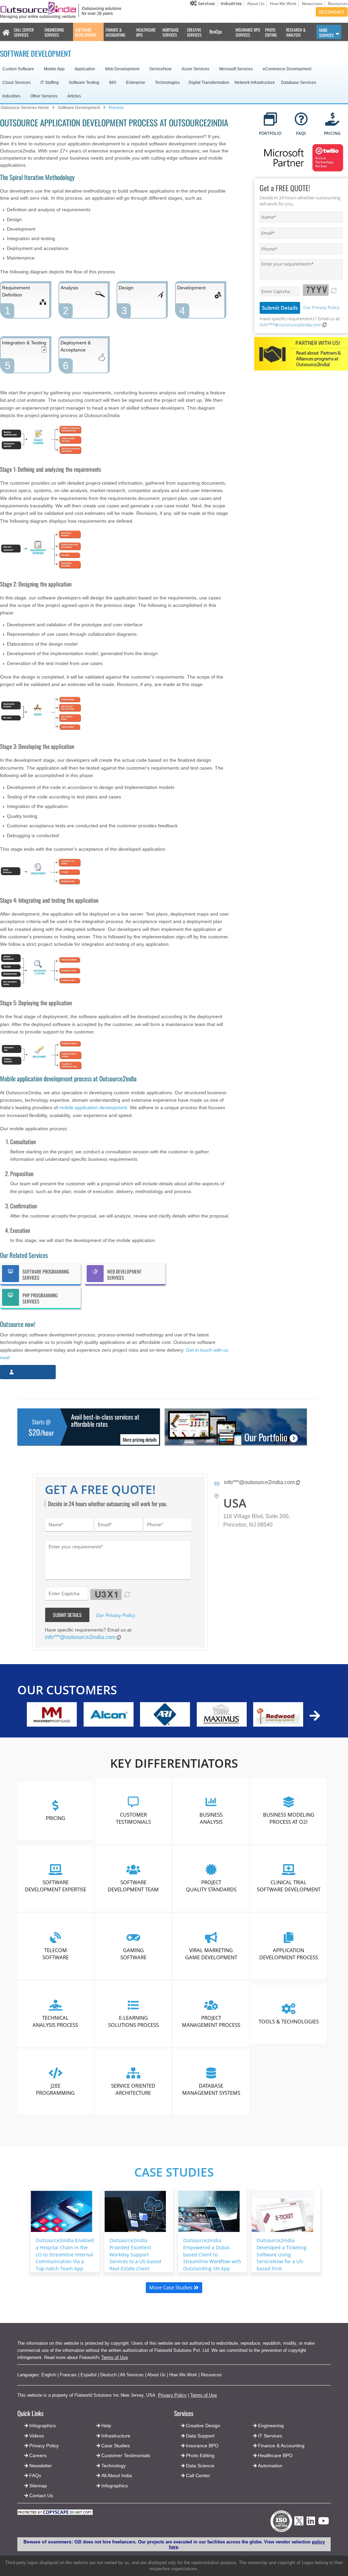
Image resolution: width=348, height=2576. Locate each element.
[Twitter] (299, 2527)
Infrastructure (116, 2436)
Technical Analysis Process (56, 2021)
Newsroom (312, 4)
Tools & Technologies (289, 2021)
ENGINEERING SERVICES (54, 32)
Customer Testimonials (133, 1818)
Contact (334, 12)
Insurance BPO (202, 2446)
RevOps (216, 31)
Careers (38, 2455)
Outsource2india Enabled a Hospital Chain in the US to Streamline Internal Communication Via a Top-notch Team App (65, 2254)
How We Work (283, 4)
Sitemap (38, 2486)
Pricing (56, 1818)
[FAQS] (301, 120)
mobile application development (93, 1107)
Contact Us (40, 2496)
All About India (117, 2475)
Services (206, 3)
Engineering (271, 2426)
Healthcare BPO (275, 2455)
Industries (231, 3)
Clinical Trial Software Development (289, 1886)
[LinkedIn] (311, 2523)
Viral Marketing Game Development (211, 1953)
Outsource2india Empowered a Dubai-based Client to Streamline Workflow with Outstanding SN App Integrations (212, 2258)
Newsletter (41, 2466)
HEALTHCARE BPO (146, 32)
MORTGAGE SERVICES (171, 32)
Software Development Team (133, 1886)
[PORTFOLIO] (270, 120)
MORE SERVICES (326, 33)
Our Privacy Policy (321, 307)
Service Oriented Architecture (133, 2089)
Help (106, 2426)
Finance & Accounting (281, 2446)
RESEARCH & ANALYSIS (296, 32)
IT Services (270, 2436)
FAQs (35, 2475)
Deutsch (108, 2375)
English (49, 2375)
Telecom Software (56, 1953)
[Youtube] (324, 2523)
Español (89, 2375)
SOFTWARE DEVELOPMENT (86, 32)
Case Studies (174, 2172)
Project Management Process (211, 2021)
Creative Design (203, 2426)
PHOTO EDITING (271, 32)
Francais (68, 2375)
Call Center (198, 2475)
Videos (37, 2436)
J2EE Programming (56, 2089)
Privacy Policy (172, 2395)
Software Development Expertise (56, 1886)
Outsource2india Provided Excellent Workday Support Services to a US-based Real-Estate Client (135, 2254)
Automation (270, 2466)
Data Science (200, 2466)
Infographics (115, 2486)
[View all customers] (315, 1716)
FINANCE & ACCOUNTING (115, 32)
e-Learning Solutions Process (133, 2021)
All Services (132, 2375)
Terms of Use (115, 2357)
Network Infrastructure (255, 83)
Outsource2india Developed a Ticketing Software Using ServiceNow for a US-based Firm (282, 2254)
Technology (114, 2466)
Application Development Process (289, 1953)
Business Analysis (211, 1818)
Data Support (200, 2436)
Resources (338, 4)
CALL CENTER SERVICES (24, 32)
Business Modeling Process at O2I (289, 1818)
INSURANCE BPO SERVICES (248, 32)
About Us (256, 4)
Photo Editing (200, 2455)
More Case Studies (171, 2287)
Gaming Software (133, 1953)
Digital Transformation (209, 83)
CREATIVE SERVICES (194, 32)
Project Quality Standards (211, 1886)
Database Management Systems (211, 2089)
